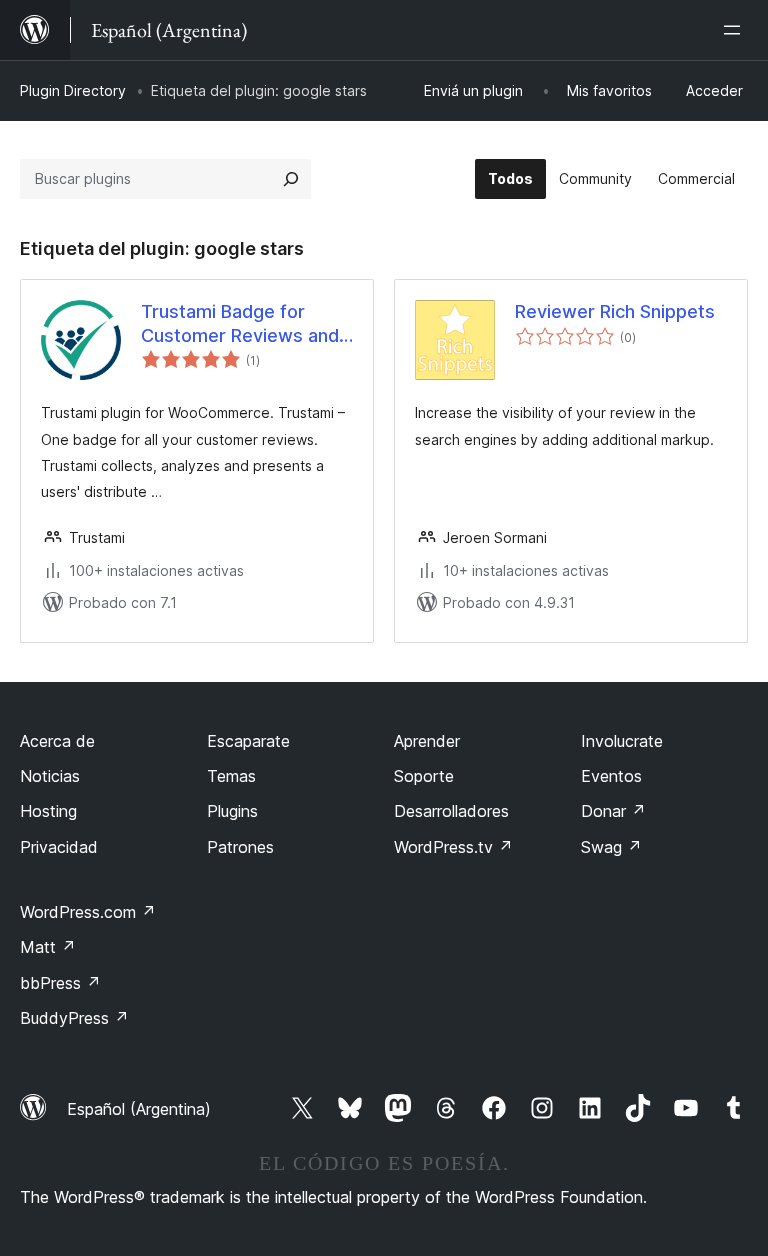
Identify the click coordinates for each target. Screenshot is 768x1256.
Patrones (240, 847)
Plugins (232, 811)
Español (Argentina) (139, 1109)
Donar (613, 811)
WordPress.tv (453, 847)
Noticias (50, 776)
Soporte (424, 776)
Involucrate (622, 741)
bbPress (60, 983)
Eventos (611, 776)
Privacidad (59, 847)
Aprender (427, 741)
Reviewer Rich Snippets (615, 311)
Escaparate (248, 741)
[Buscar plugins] (291, 179)
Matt (48, 947)
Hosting (48, 811)
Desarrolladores (451, 811)
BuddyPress (74, 1018)
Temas (231, 776)
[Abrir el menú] (736, 30)
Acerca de (57, 741)
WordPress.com (88, 912)
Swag (611, 847)
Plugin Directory (73, 90)
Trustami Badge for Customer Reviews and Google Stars (240, 324)
